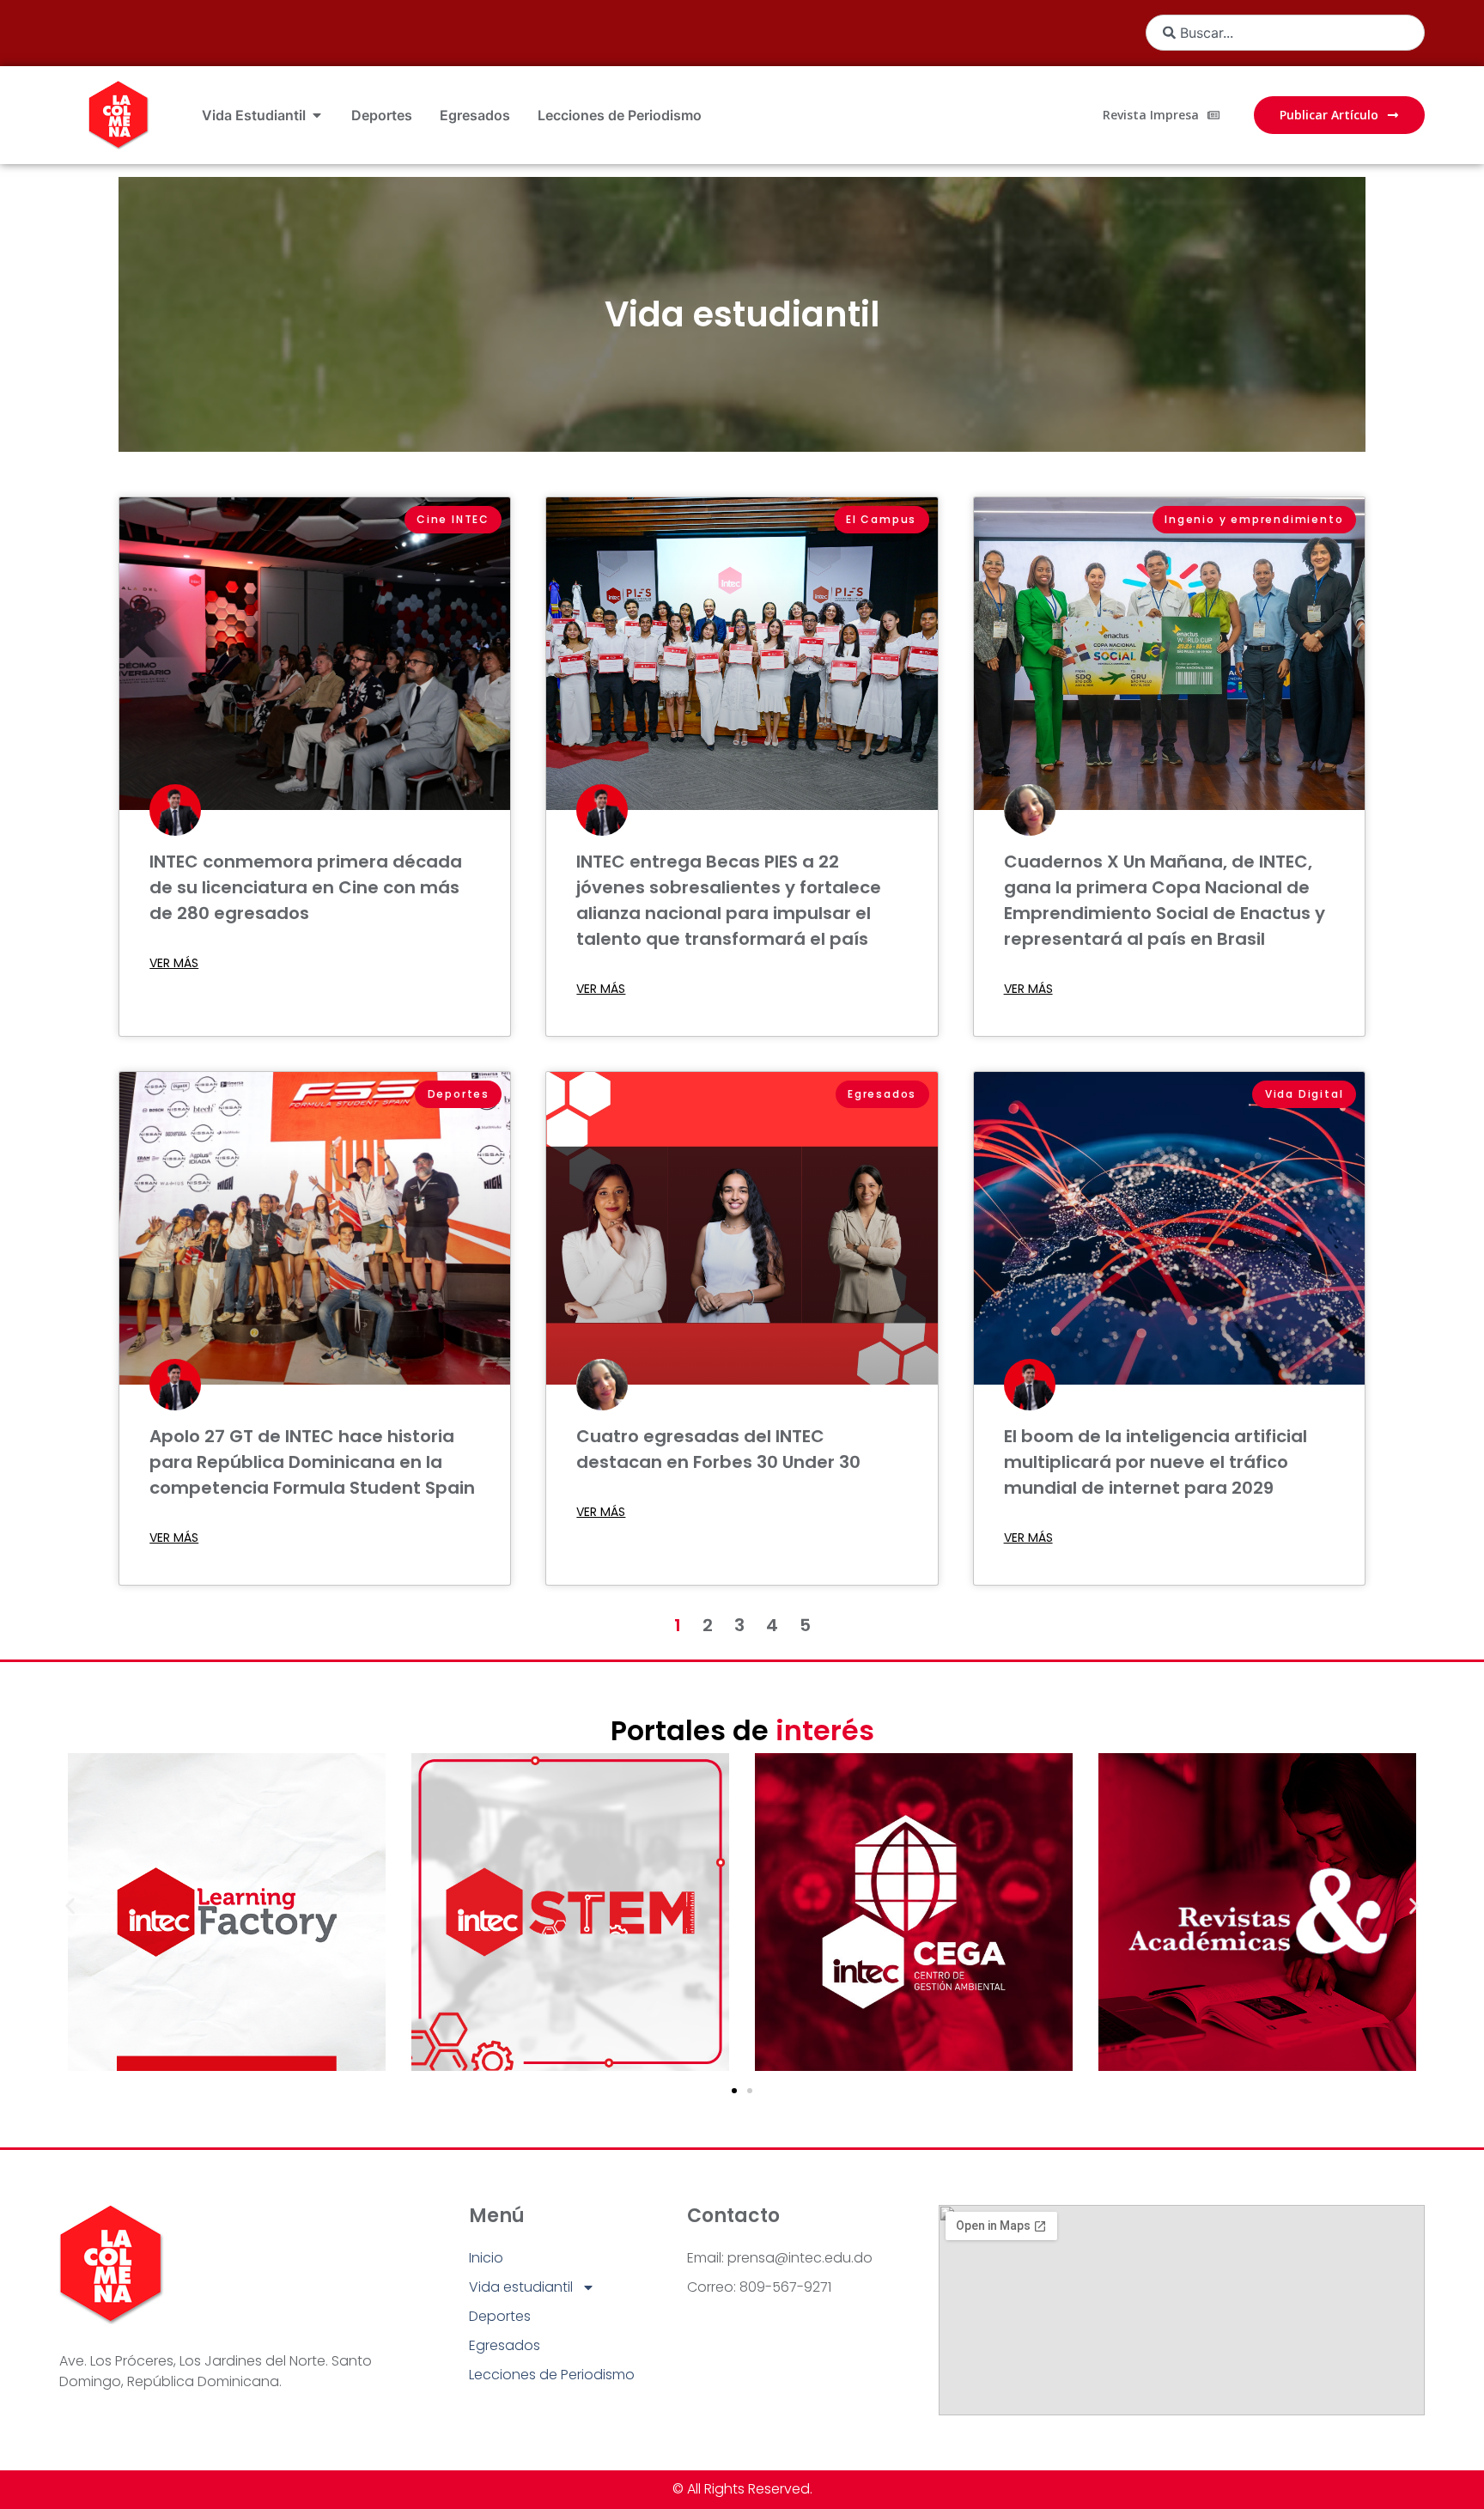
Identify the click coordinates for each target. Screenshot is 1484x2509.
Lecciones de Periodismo (552, 2375)
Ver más (174, 963)
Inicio (486, 2258)
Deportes (500, 2316)
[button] (70, 1906)
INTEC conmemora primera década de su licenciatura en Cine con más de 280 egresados (306, 887)
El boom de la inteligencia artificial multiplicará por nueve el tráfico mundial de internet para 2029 (1156, 1462)
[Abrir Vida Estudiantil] (317, 115)
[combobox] (1285, 33)
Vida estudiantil (742, 314)
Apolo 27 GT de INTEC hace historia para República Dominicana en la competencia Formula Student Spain (312, 1462)
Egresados (505, 2345)
